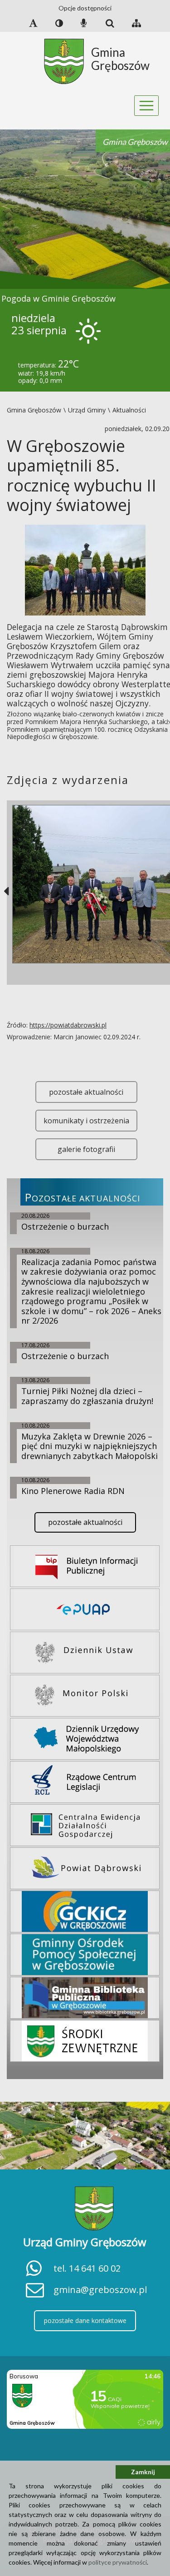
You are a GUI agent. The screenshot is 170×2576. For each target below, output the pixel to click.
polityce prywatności (118, 2562)
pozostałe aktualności (86, 1092)
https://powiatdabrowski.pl (68, 1025)
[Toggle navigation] (147, 106)
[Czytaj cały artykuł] (85, 569)
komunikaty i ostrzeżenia (86, 1121)
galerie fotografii (86, 1149)
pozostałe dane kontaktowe (85, 2320)
